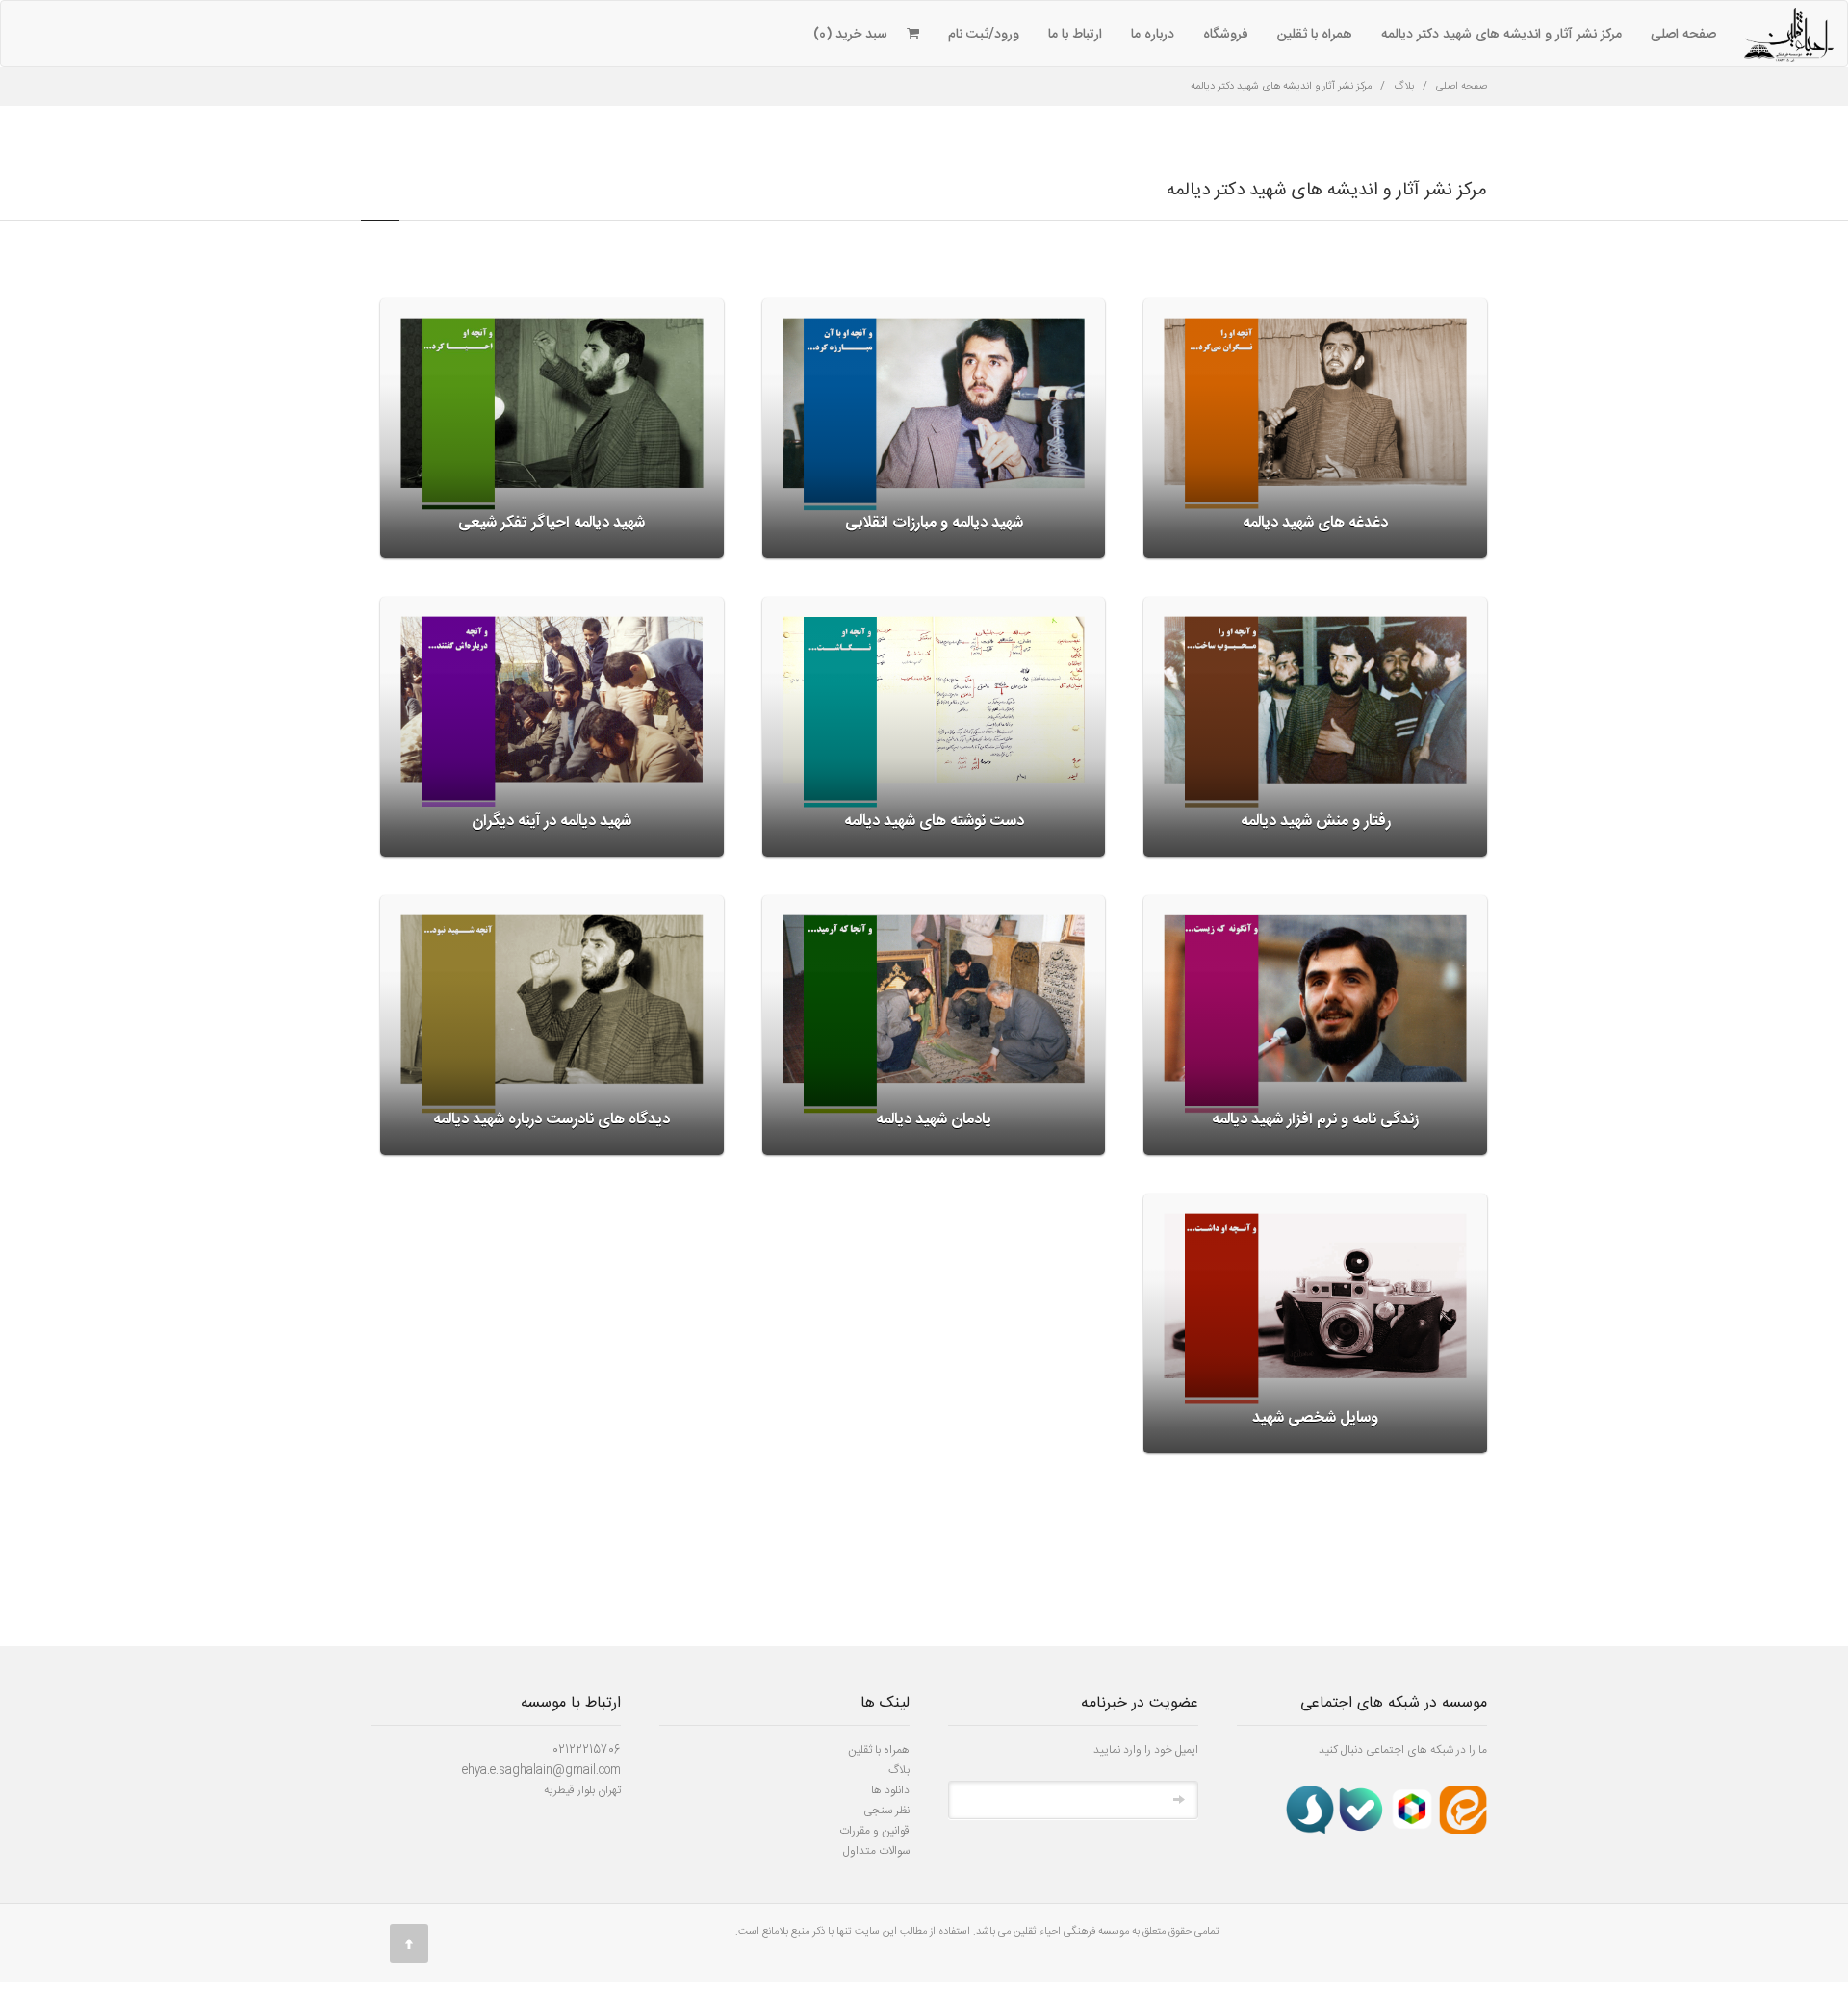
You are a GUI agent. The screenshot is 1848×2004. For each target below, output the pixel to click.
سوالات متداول (876, 1851)
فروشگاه (1226, 35)
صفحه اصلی (1683, 35)
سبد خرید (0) (850, 35)
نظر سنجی (886, 1811)
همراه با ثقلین (1315, 35)
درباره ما (1153, 35)
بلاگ (1404, 87)
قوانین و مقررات (874, 1831)
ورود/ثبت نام (984, 35)
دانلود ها (890, 1790)
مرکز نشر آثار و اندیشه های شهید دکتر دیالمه (1501, 35)
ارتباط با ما (1075, 35)
